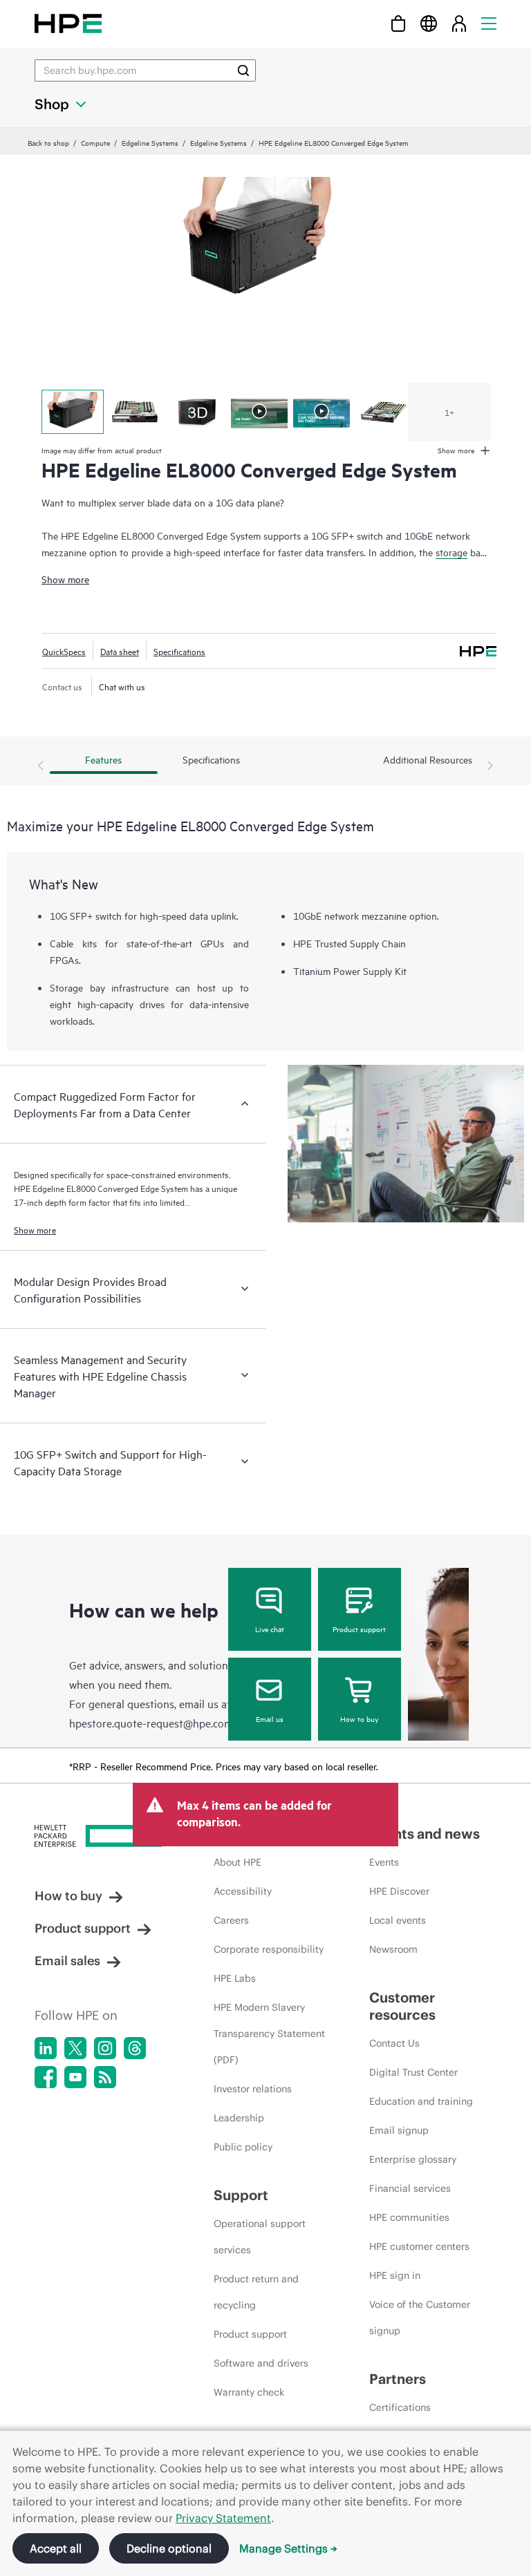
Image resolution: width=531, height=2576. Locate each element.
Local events (398, 1920)
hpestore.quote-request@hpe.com (151, 1723)
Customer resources (402, 2006)
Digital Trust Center (413, 2072)
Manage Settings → (288, 2548)
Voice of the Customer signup (420, 2318)
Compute (95, 142)
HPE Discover (399, 1891)
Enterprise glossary (413, 2159)
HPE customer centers (419, 2246)
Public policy (243, 2147)
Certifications (400, 2407)
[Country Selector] (429, 23)
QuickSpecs (64, 651)
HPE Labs (235, 1978)
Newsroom (393, 1949)
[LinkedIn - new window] (46, 2048)
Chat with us (122, 686)
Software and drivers (261, 2363)
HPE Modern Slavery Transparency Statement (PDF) (269, 2034)
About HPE (237, 1862)
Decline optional (169, 2548)
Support (241, 2195)
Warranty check (249, 2392)
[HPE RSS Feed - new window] (105, 2077)
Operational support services (260, 2237)
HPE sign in (395, 2275)
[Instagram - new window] (105, 2048)
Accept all (56, 2548)
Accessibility (243, 1891)
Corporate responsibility (269, 1949)
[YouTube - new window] (75, 2077)
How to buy (359, 1718)
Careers (231, 1920)
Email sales (67, 1961)
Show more (65, 579)
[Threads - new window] (135, 2048)
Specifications (179, 651)
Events (384, 1862)
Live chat (270, 1629)
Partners (398, 2379)
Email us (270, 1718)
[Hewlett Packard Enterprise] (68, 23)
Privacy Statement (223, 2518)
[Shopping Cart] (398, 23)
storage (451, 552)
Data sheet (120, 651)
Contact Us (394, 2043)
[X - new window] (75, 2048)
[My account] (459, 23)
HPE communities (409, 2217)
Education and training (421, 2101)
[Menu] (489, 23)
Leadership (239, 2118)
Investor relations (253, 2089)
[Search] (243, 70)
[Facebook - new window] (46, 2077)
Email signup (399, 2130)
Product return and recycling (256, 2292)
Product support (359, 1629)
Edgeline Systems (150, 142)
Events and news (425, 1834)
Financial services (410, 2188)
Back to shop (48, 142)
